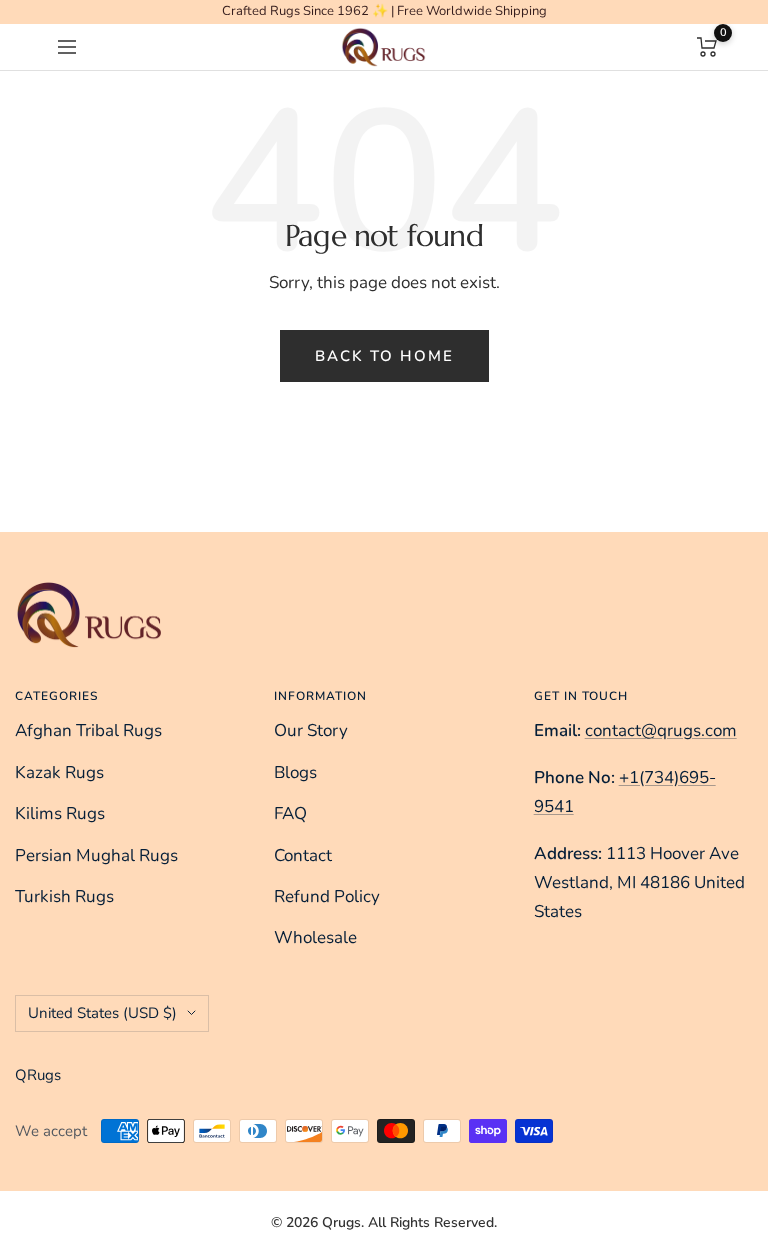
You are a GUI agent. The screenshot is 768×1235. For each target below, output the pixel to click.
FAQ (290, 813)
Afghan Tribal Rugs (88, 730)
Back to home (384, 356)
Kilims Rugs (60, 813)
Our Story (311, 730)
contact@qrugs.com (661, 730)
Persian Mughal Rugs (96, 855)
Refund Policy (327, 896)
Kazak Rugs (59, 772)
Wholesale (315, 937)
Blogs (295, 772)
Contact (303, 855)
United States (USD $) (102, 1013)
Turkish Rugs (64, 896)
